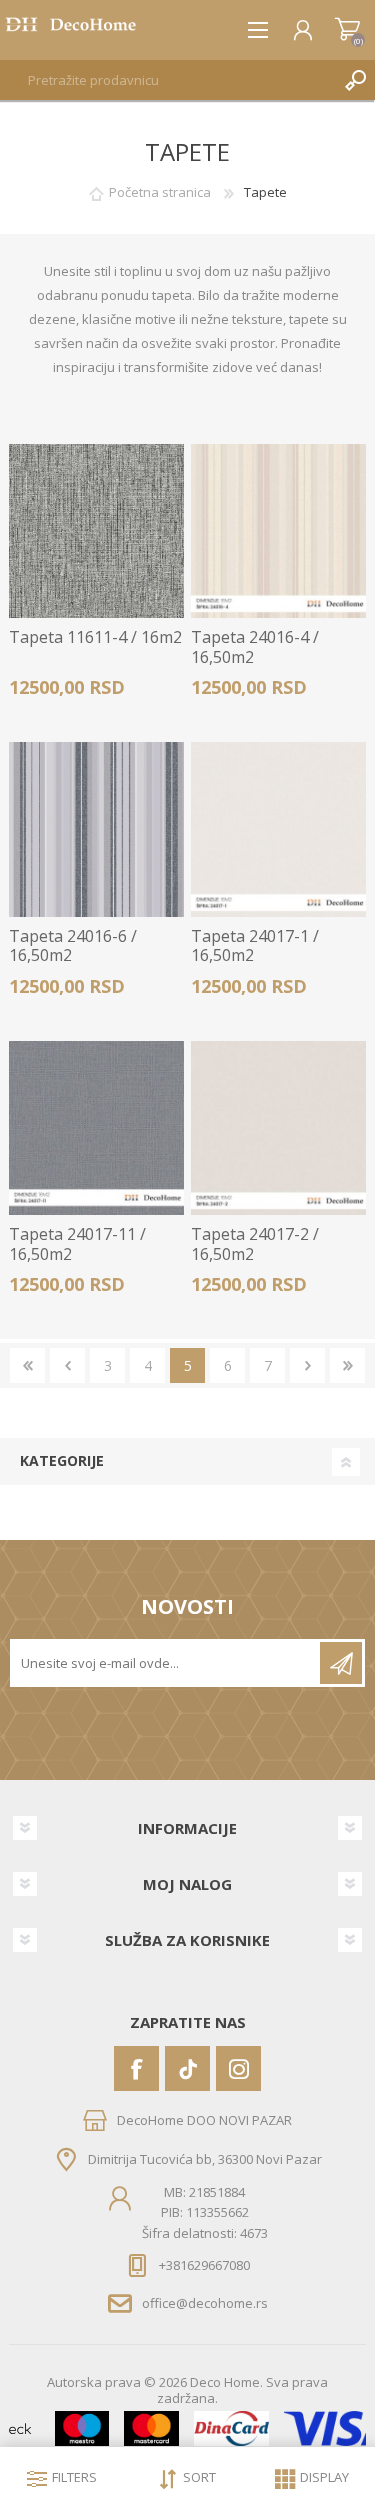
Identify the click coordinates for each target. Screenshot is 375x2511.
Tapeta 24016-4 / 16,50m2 (255, 647)
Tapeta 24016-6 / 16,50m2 (73, 946)
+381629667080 (204, 2265)
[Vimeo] (187, 2068)
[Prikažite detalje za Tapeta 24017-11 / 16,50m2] (96, 1128)
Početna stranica (160, 192)
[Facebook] (136, 2068)
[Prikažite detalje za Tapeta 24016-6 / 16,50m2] (96, 829)
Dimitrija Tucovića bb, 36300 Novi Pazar (205, 2159)
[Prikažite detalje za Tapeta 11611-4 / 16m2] (96, 531)
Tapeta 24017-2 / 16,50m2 (255, 1244)
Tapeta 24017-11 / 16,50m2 (77, 1244)
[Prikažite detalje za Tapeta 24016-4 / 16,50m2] (278, 531)
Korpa (347, 30)
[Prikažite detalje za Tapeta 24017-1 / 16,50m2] (278, 829)
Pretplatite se (341, 1663)
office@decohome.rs (205, 2303)
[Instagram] (238, 2068)
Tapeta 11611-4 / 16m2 (95, 637)
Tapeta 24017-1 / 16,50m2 (255, 946)
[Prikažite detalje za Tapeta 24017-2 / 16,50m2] (278, 1128)
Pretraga (355, 80)
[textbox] (167, 80)
